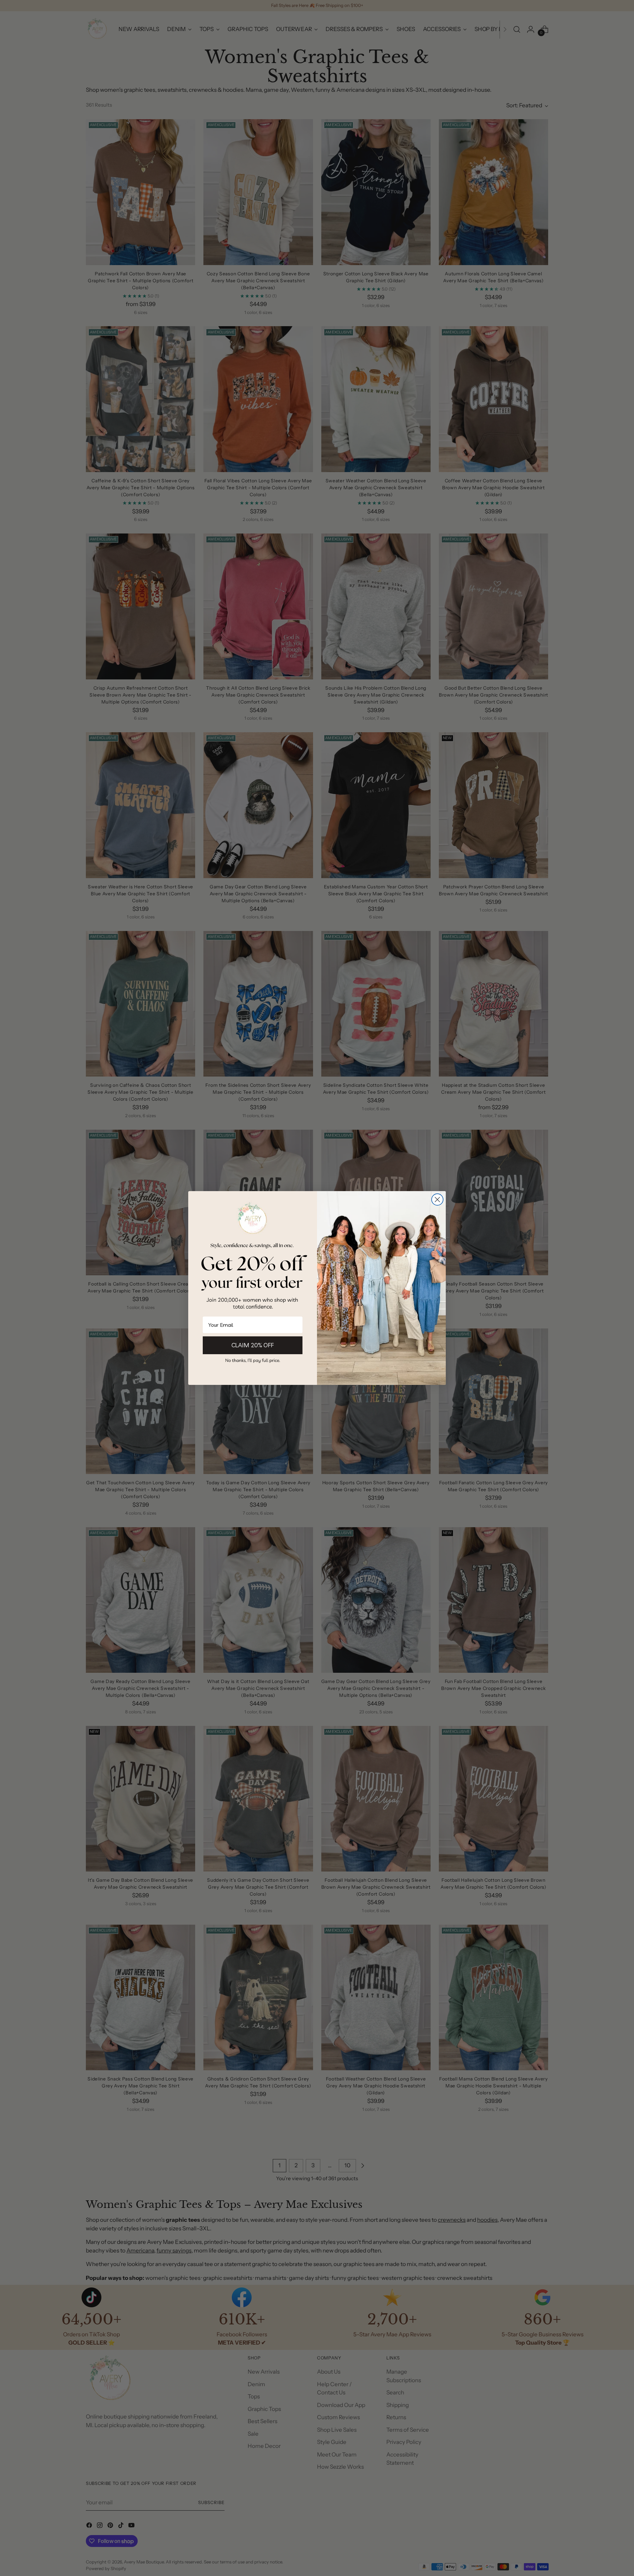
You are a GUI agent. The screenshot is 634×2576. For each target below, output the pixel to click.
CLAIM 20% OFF (253, 1345)
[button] (253, 1360)
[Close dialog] (437, 1200)
